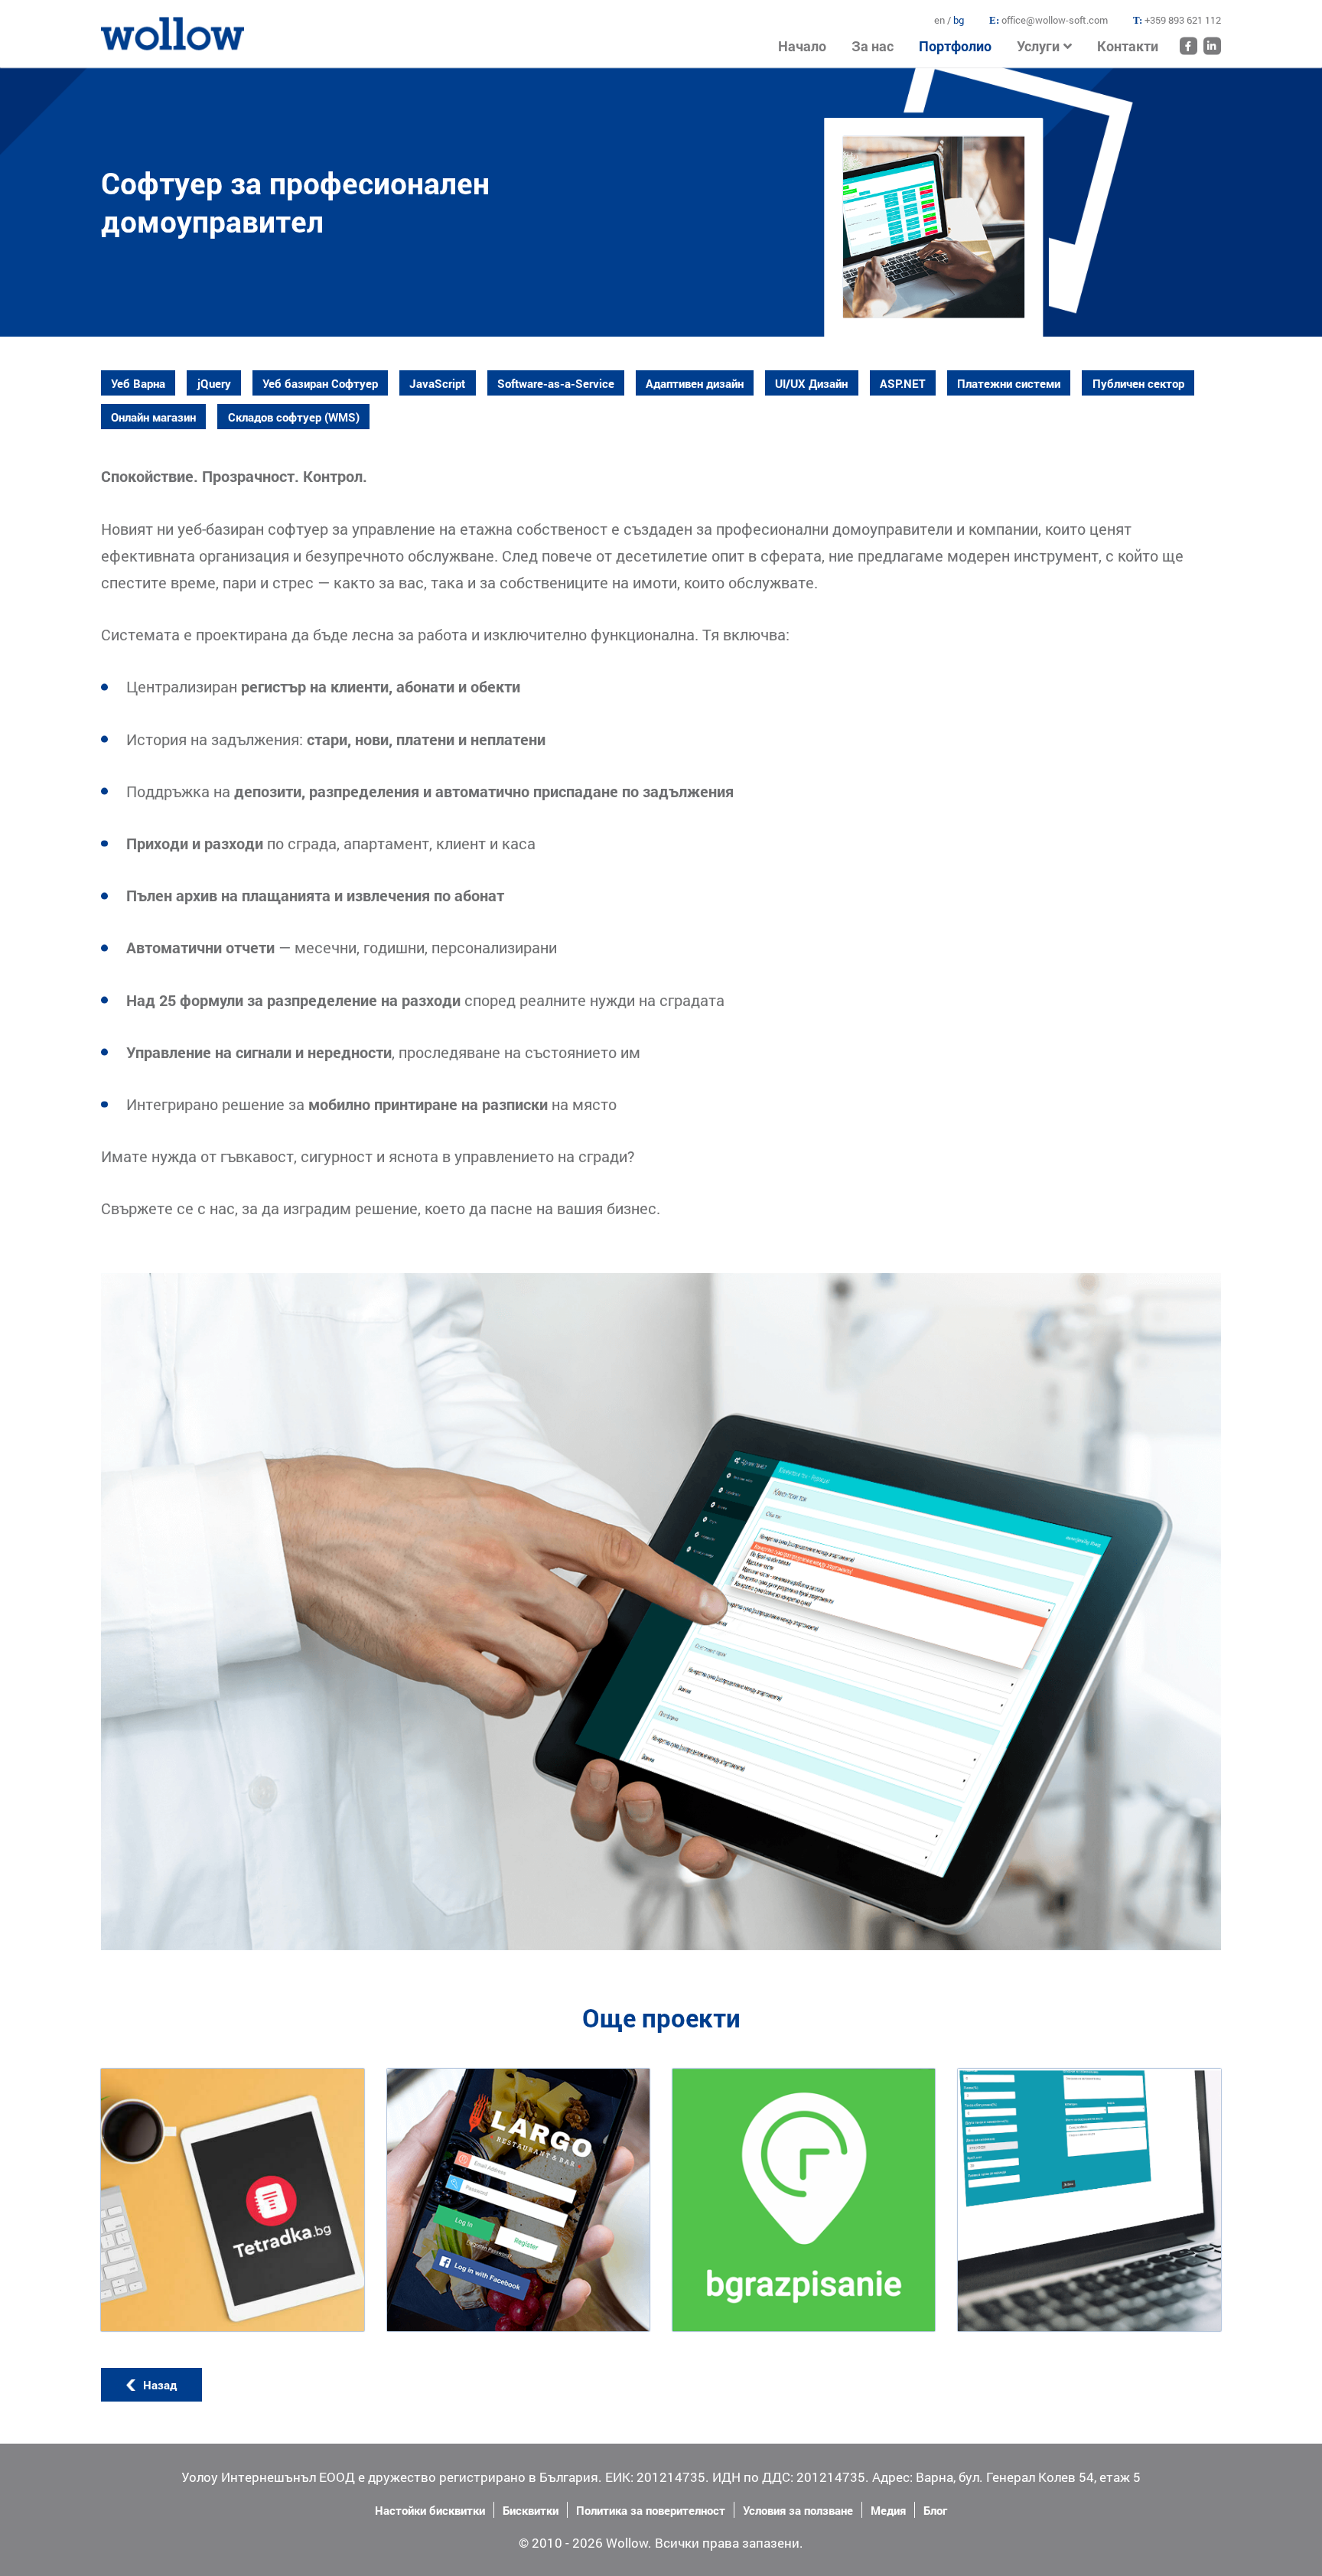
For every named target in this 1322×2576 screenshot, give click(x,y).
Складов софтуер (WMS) (294, 417)
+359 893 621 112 (1183, 20)
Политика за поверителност (651, 2510)
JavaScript (437, 383)
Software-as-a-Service (556, 383)
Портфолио (955, 46)
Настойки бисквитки (430, 2510)
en (941, 20)
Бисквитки (531, 2510)
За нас (873, 46)
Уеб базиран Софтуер (320, 383)
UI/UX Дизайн (811, 383)
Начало (121, 24)
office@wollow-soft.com (1055, 20)
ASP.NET (903, 383)
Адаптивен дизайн (695, 383)
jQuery (214, 383)
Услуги (1038, 46)
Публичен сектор (1138, 383)
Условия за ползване (798, 2510)
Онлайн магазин (153, 417)
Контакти (1128, 46)
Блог (935, 2510)
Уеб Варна (138, 383)
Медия (888, 2510)
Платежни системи (1009, 383)
